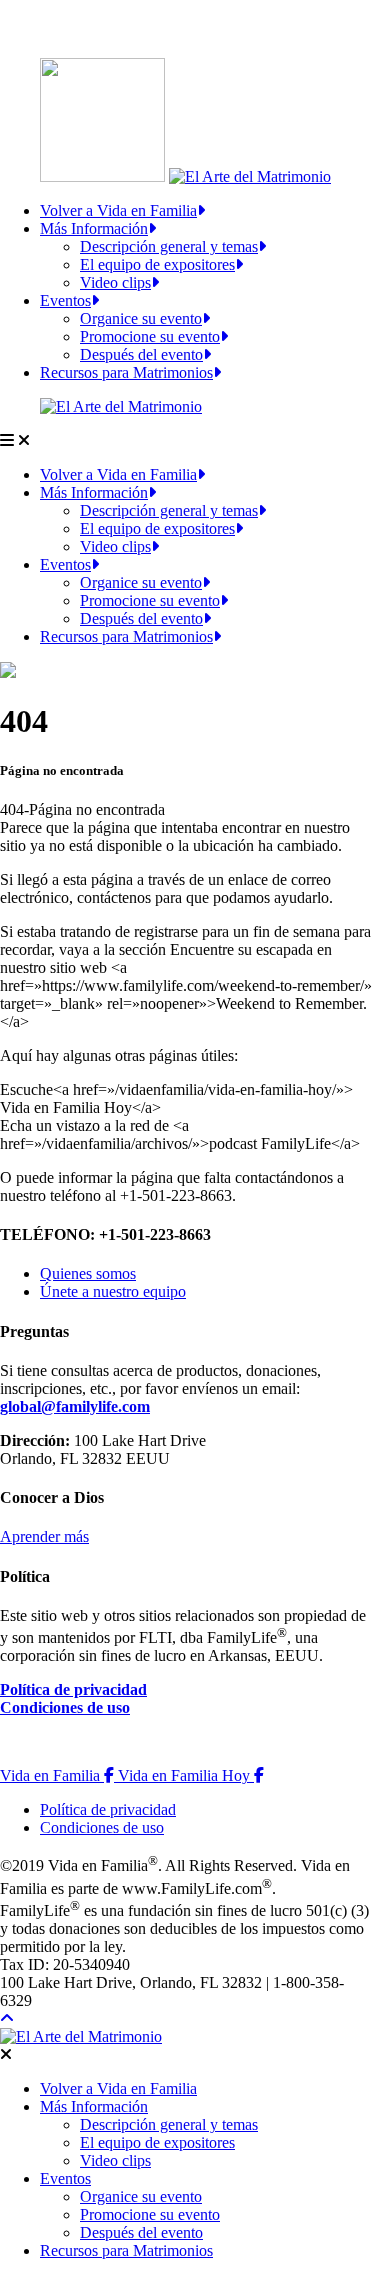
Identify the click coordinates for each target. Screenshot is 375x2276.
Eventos (65, 300)
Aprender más (44, 1536)
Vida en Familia (59, 1775)
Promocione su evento (150, 336)
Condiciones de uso (65, 1707)
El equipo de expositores (157, 264)
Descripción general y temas (169, 246)
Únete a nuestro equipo (113, 1291)
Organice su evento (141, 318)
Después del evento (141, 354)
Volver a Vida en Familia (118, 210)
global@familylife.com (75, 1406)
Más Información (94, 228)
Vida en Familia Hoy (191, 1775)
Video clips (115, 282)
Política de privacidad (73, 1689)
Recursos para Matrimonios (126, 372)
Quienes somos (88, 1273)
